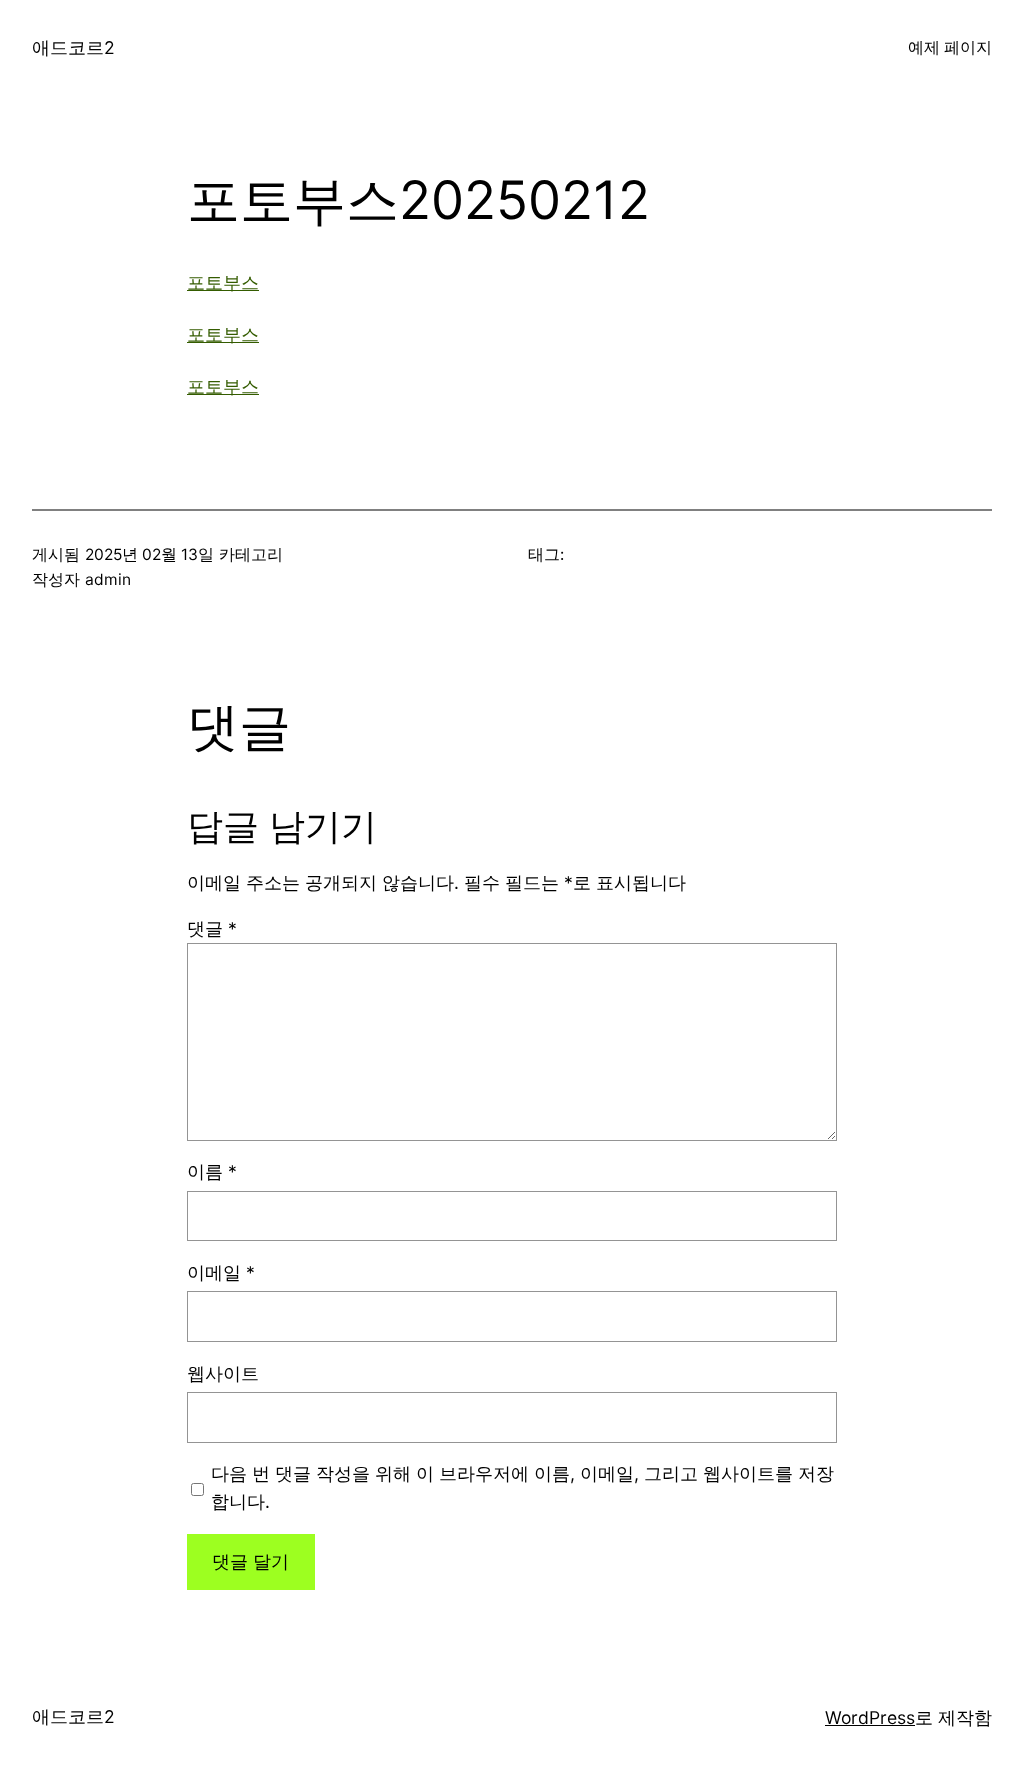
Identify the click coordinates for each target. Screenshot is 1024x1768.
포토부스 (223, 282)
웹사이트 (223, 1373)
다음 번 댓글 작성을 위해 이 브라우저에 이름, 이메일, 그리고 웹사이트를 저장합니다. (522, 1487)
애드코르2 (73, 47)
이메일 (221, 1272)
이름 (212, 1171)
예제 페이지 (950, 47)
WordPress (870, 1717)
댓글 (212, 928)
